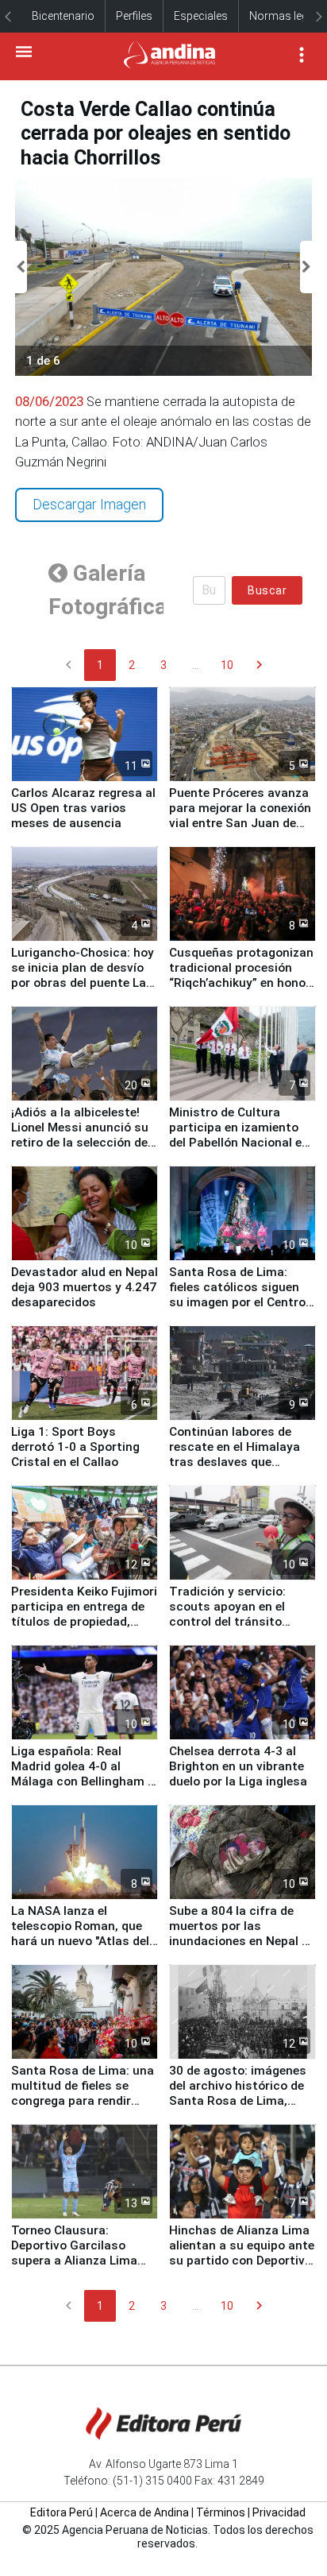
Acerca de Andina (144, 2512)
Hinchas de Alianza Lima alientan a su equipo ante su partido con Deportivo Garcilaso (242, 2253)
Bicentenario (63, 16)
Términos (221, 2512)
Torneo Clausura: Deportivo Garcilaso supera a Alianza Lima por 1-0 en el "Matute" (74, 2253)
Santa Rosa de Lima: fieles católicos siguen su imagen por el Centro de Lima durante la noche (241, 1295)
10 (227, 665)
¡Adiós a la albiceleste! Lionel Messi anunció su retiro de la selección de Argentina (80, 1135)
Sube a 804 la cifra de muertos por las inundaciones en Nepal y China (239, 1934)
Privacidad (279, 2512)
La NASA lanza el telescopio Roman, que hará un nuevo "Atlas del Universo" (80, 1934)
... (196, 665)
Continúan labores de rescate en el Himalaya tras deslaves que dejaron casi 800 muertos (235, 1462)
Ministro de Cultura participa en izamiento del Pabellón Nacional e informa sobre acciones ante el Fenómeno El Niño (241, 1143)
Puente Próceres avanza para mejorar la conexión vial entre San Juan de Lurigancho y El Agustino (240, 816)
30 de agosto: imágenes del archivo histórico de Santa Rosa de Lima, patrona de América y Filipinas (238, 2101)
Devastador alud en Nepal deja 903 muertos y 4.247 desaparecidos (85, 1287)
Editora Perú (62, 2512)
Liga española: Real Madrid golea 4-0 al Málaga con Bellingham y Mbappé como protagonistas (83, 1781)
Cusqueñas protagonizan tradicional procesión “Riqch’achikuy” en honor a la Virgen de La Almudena (241, 983)
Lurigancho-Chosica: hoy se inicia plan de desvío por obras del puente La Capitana (83, 975)
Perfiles (134, 16)
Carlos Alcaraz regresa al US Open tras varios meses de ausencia (83, 808)
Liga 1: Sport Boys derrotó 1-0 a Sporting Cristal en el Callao (75, 1447)
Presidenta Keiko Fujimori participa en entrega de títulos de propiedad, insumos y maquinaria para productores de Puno (84, 1629)
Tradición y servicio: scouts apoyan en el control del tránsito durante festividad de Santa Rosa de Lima (231, 1622)
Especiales (201, 16)
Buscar (267, 590)
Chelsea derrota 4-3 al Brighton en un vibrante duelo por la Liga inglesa (238, 1766)
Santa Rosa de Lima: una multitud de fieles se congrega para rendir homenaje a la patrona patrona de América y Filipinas (83, 2108)
